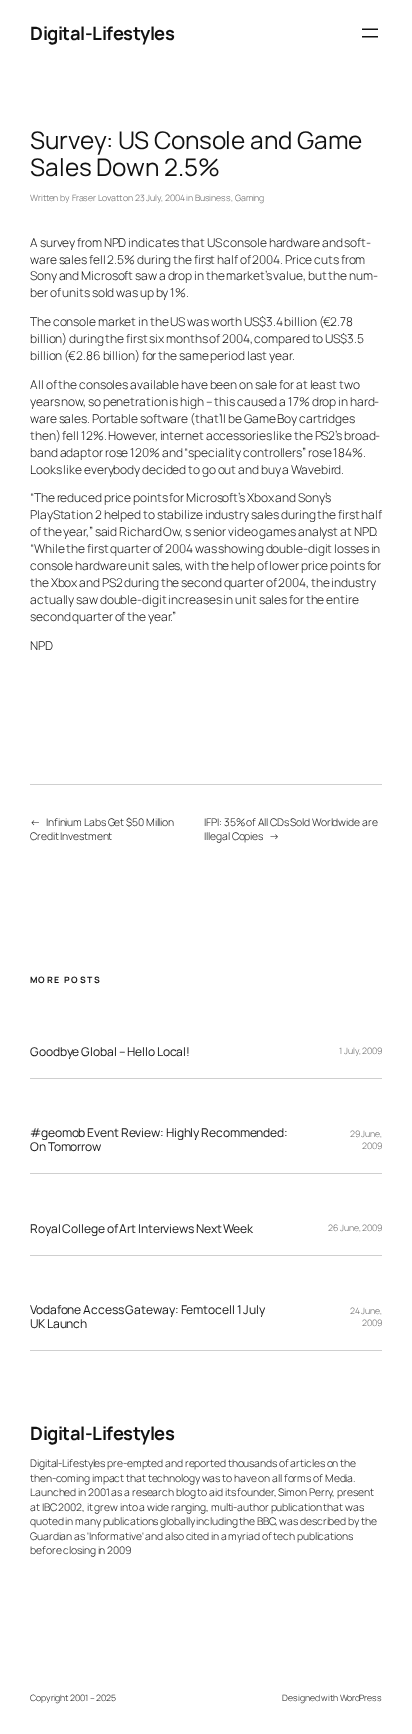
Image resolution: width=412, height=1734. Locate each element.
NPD (41, 645)
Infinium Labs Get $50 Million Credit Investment (102, 829)
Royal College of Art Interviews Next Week (141, 1229)
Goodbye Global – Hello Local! (110, 1052)
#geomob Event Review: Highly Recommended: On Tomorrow (159, 1139)
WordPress (361, 1698)
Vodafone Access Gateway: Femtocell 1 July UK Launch (147, 1316)
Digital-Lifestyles (102, 32)
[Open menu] (370, 33)
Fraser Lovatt (97, 198)
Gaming (249, 198)
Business (213, 198)
